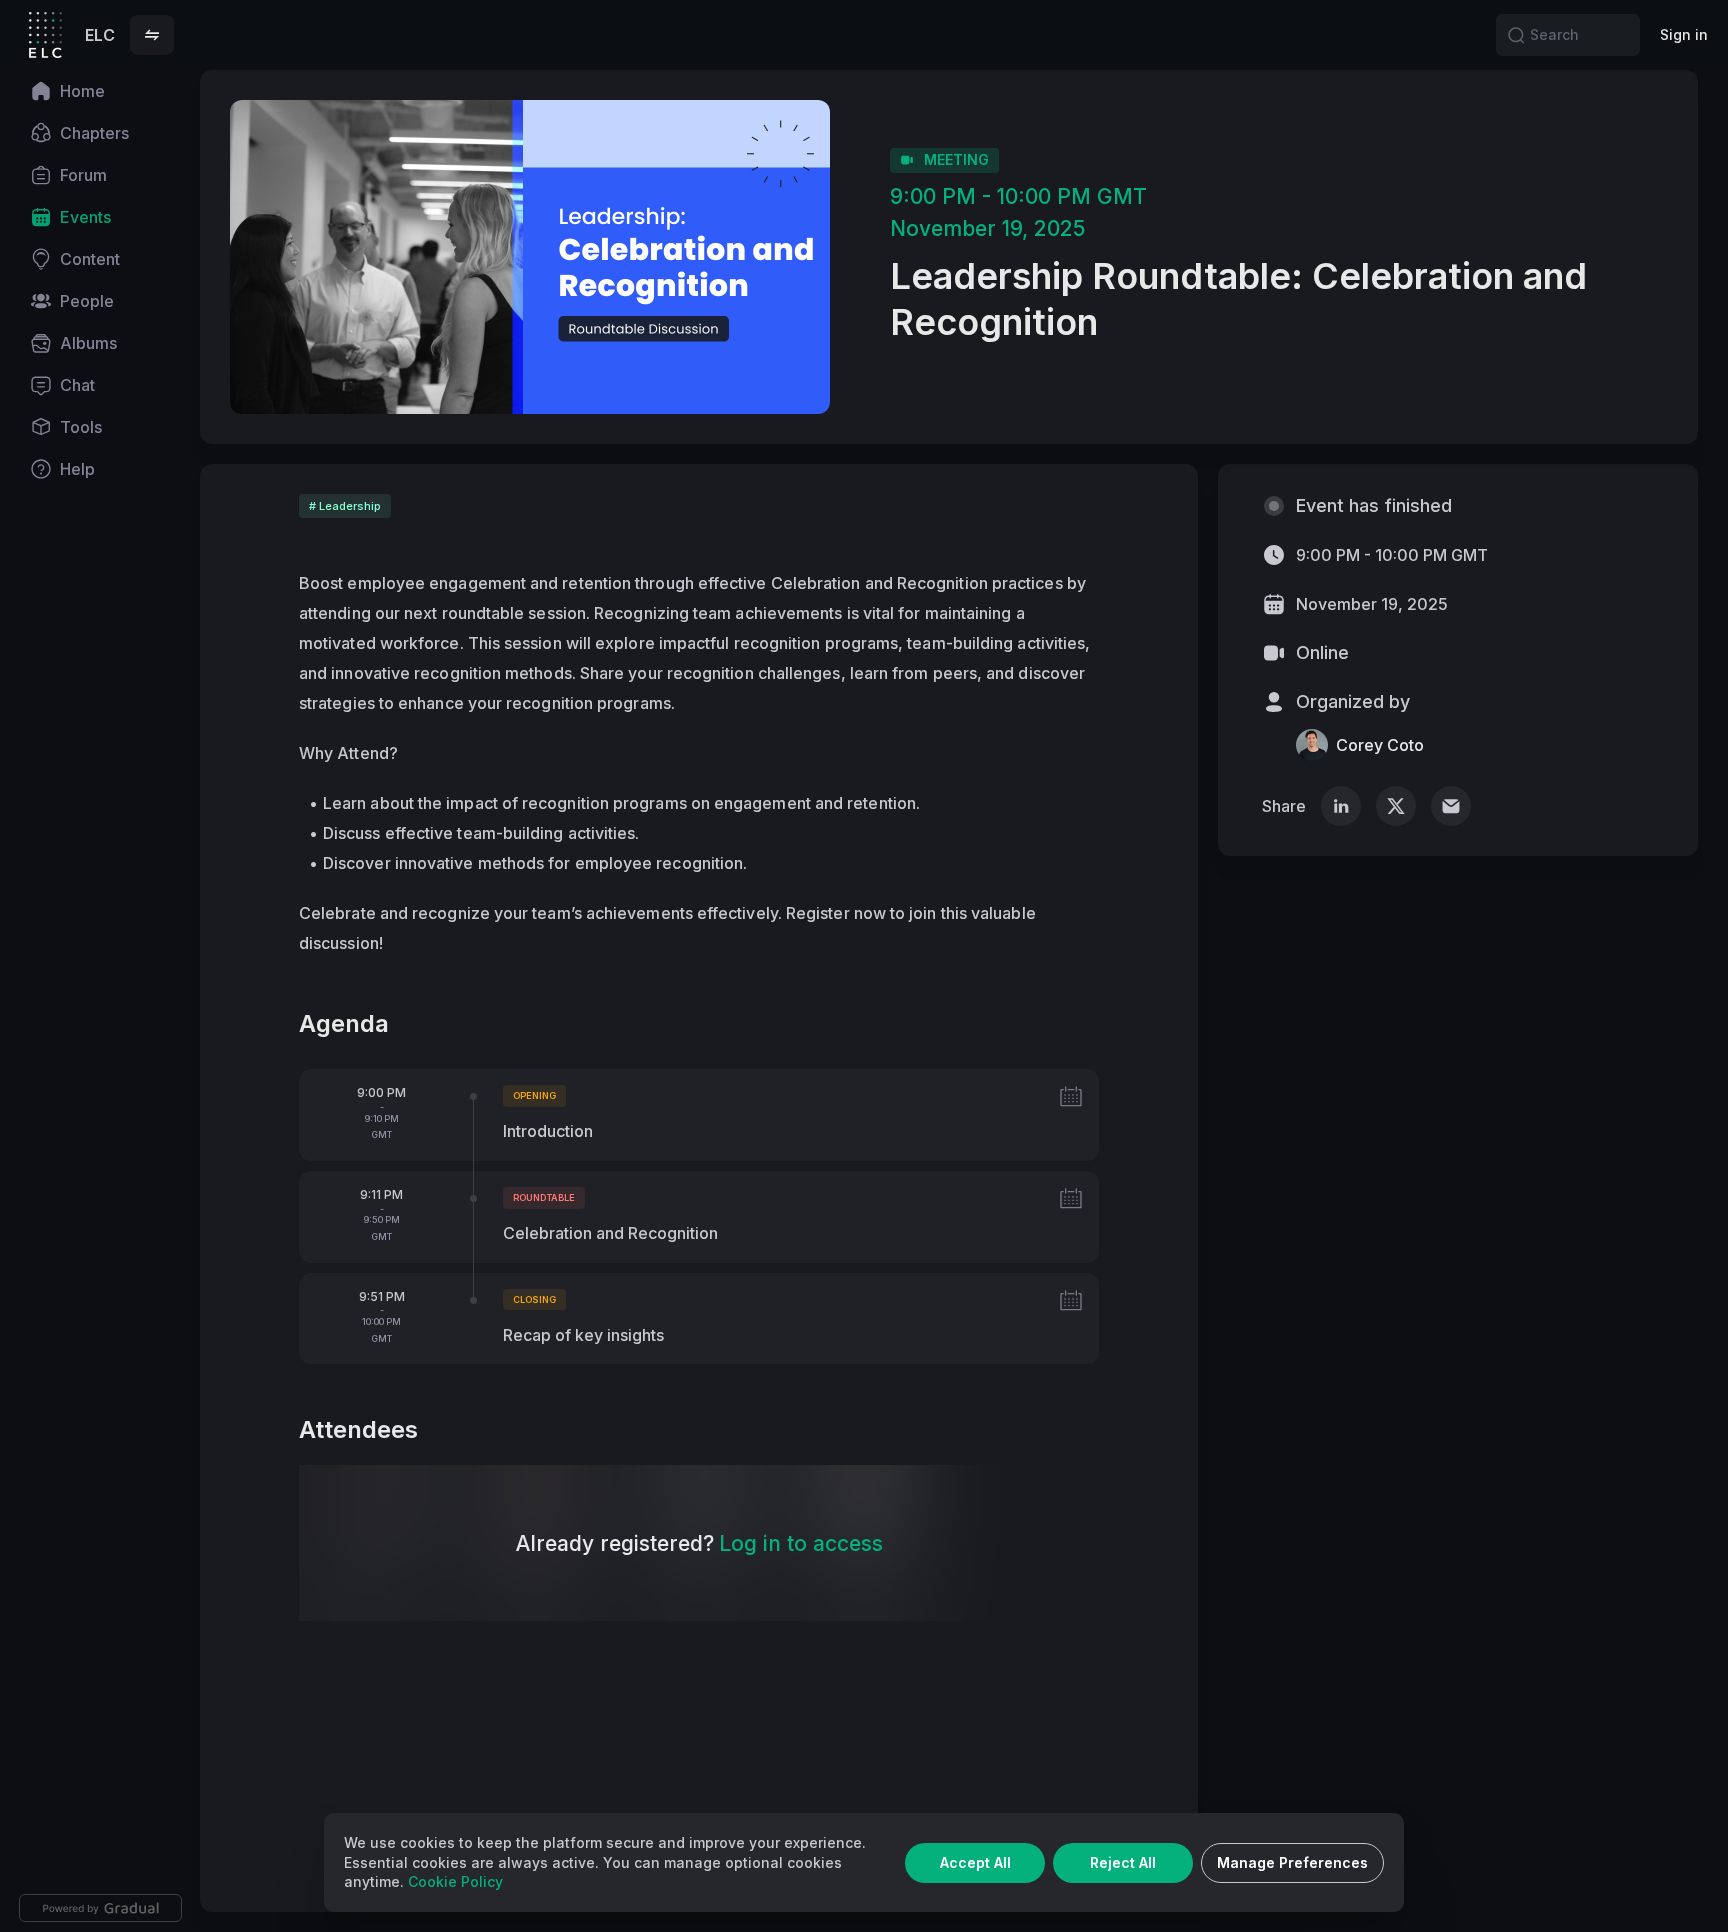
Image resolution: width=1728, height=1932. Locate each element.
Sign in (1684, 34)
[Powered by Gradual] (100, 1908)
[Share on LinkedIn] (1341, 806)
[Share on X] (1396, 806)
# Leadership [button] (345, 506)
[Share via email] (1451, 806)
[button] (152, 35)
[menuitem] (100, 91)
